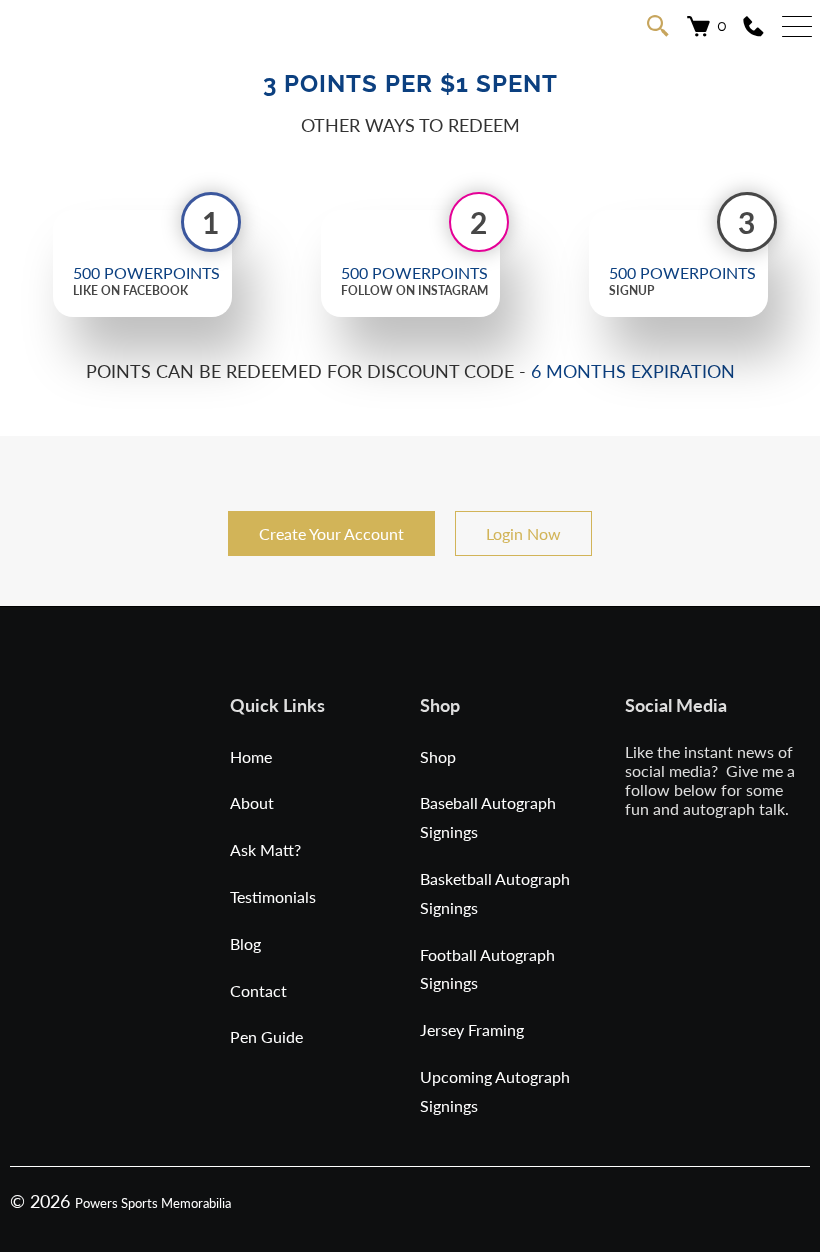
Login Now (523, 533)
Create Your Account (331, 533)
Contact (258, 990)
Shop (438, 756)
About (252, 802)
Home (251, 756)
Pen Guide (266, 1036)
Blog (245, 943)
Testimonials (273, 896)
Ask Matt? (265, 849)
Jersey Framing (472, 1029)
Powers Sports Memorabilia (153, 1203)
